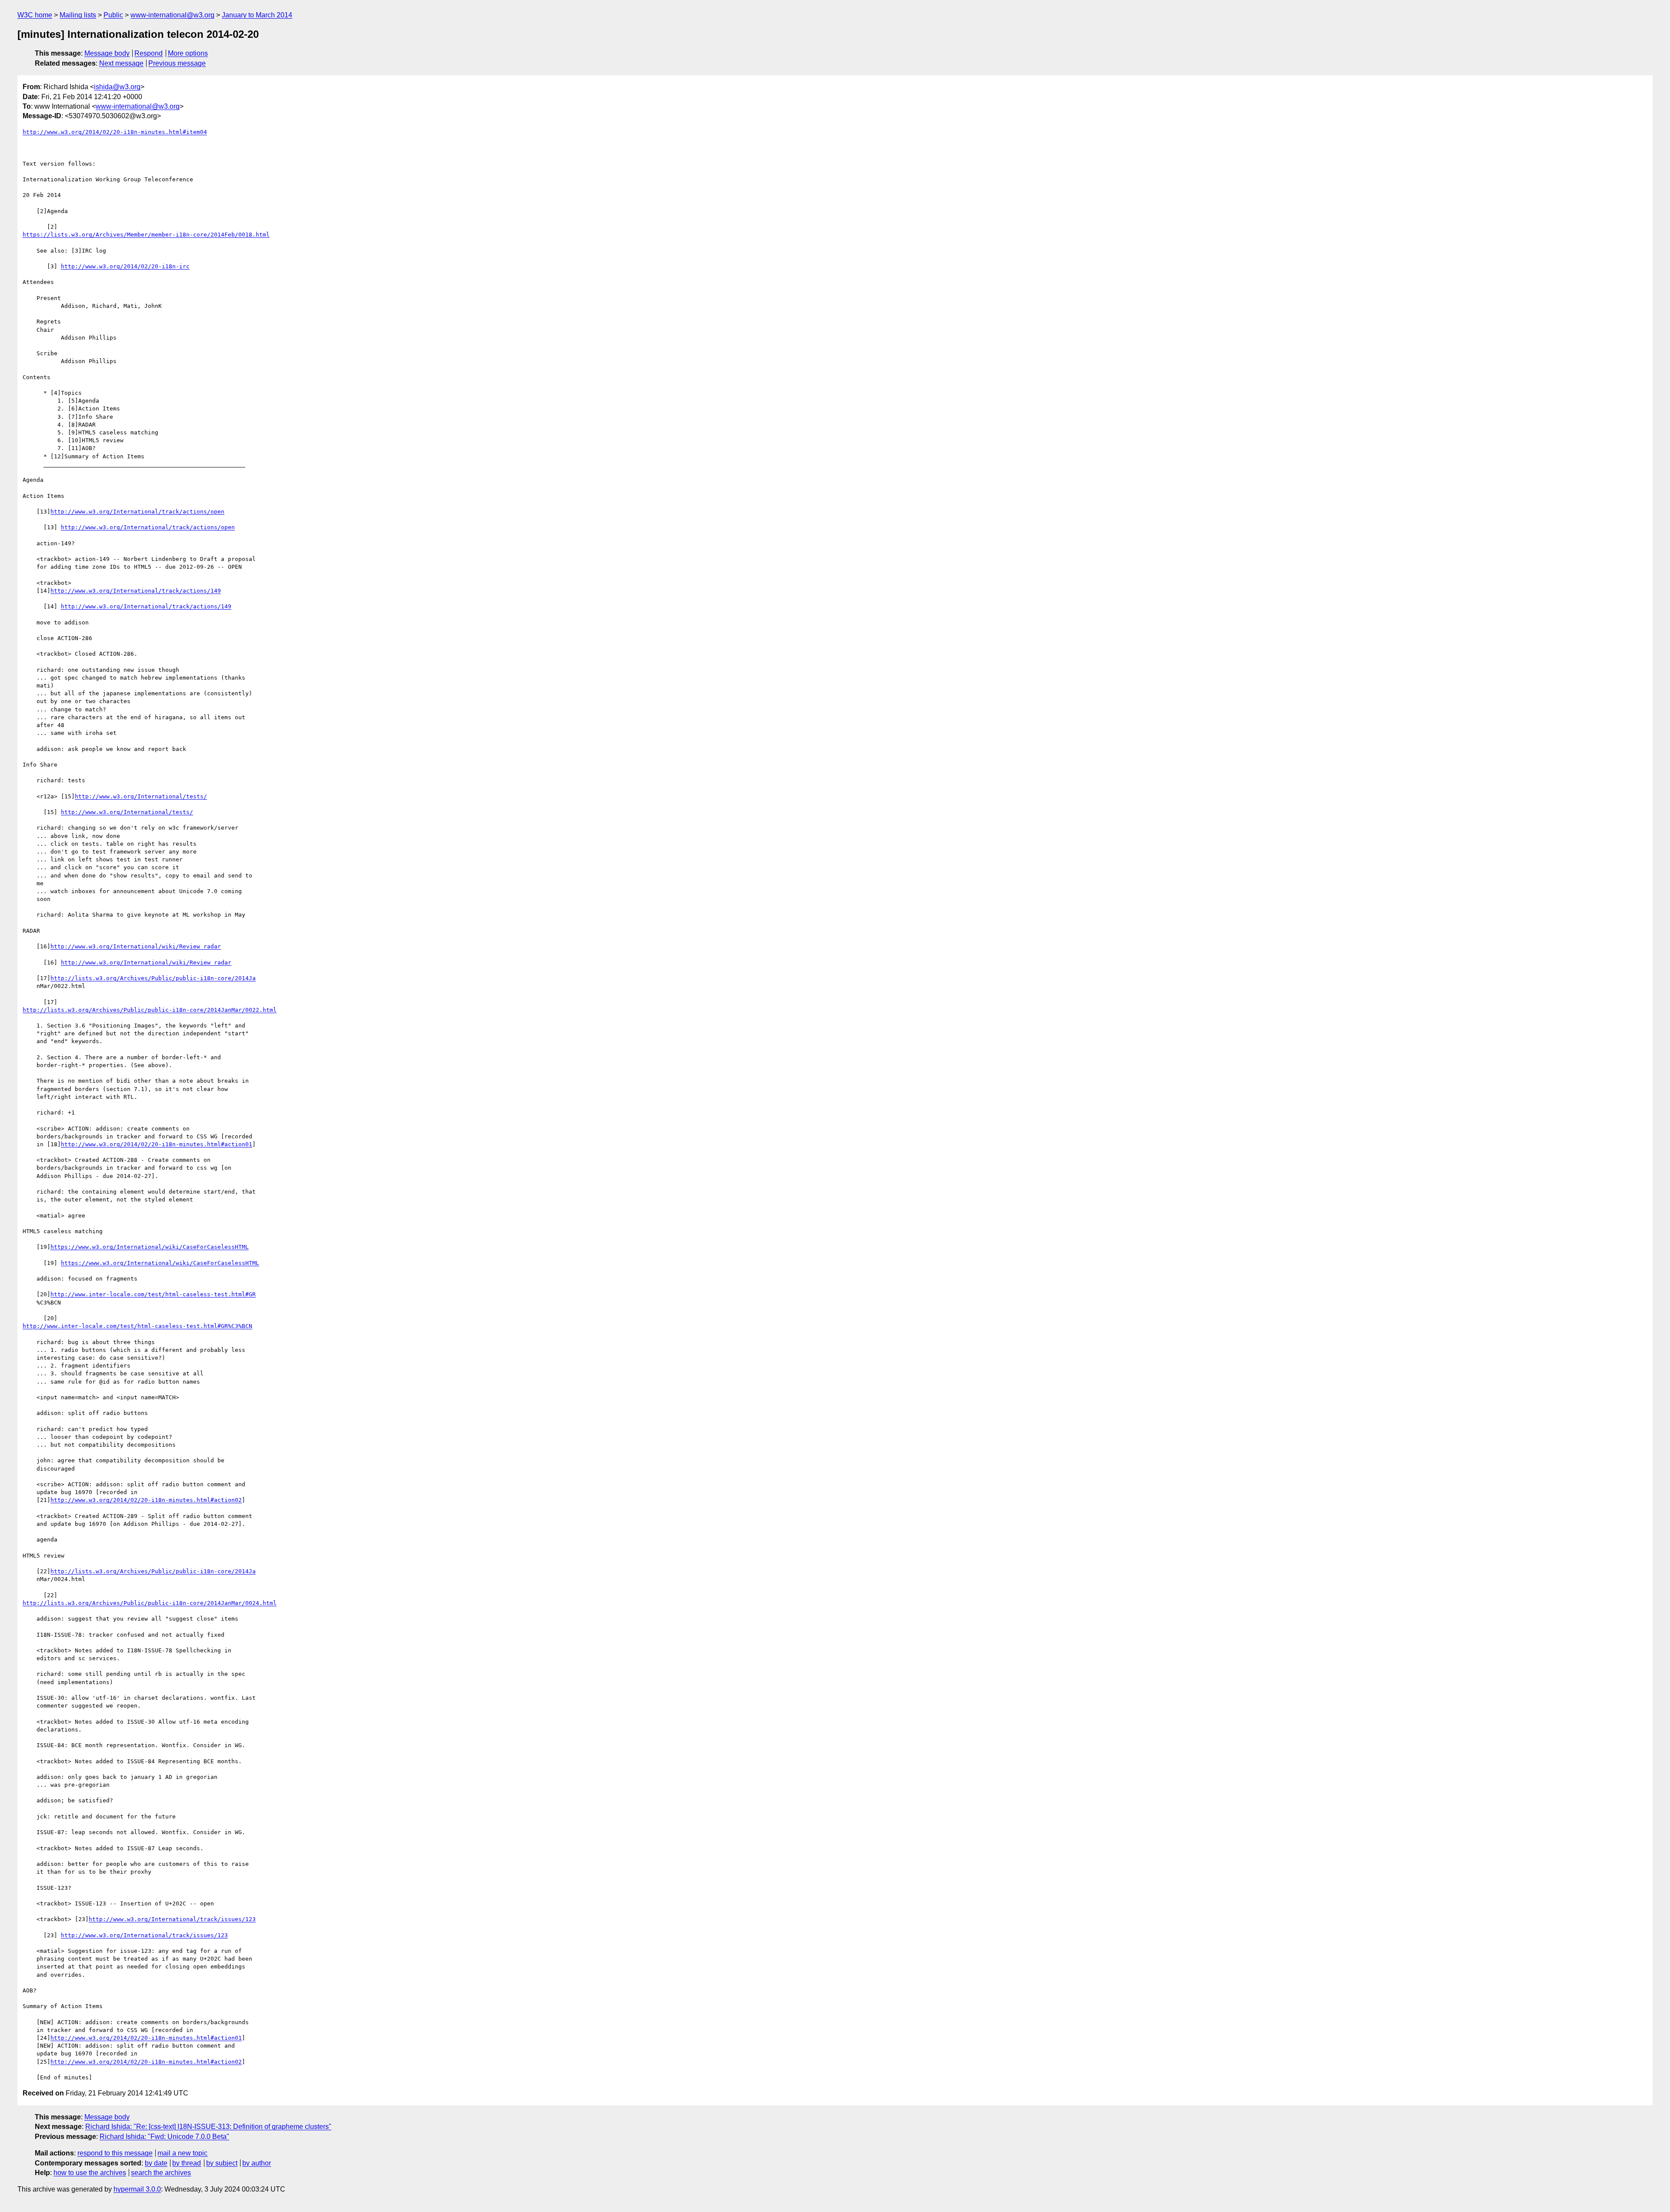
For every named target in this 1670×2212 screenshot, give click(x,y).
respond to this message (115, 2153)
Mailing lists (78, 15)
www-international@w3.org (172, 15)
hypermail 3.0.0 (137, 2189)
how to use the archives (90, 2173)
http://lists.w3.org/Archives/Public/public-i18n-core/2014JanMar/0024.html (150, 1603)
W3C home (35, 15)
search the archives (161, 2173)
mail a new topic (182, 2153)
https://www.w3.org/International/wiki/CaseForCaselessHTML (150, 1247)
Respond (149, 53)
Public (113, 15)
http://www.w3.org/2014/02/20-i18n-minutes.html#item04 (115, 132)
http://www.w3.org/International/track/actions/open (137, 512)
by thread (187, 2163)
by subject (222, 2163)
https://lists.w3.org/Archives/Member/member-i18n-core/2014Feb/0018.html (146, 235)
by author (257, 2163)
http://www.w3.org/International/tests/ (141, 796)
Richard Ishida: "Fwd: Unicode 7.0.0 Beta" (164, 2137)
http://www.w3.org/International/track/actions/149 (136, 591)
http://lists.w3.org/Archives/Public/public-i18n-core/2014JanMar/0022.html (150, 1010)
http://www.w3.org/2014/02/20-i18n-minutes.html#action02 (146, 1500)
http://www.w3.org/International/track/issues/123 (172, 1919)
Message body (107, 53)
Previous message (177, 63)
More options (188, 53)
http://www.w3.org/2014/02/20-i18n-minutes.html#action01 (157, 1144)
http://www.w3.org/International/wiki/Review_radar (136, 946)
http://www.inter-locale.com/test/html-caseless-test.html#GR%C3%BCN (137, 1326)
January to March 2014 (257, 15)
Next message (121, 63)
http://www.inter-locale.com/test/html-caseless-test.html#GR (153, 1294)
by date (156, 2163)
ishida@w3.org (117, 87)
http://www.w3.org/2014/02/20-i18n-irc (125, 266)
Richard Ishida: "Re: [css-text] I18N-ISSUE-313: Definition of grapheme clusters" (208, 2127)
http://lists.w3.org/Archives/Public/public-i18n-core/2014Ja (153, 978)
